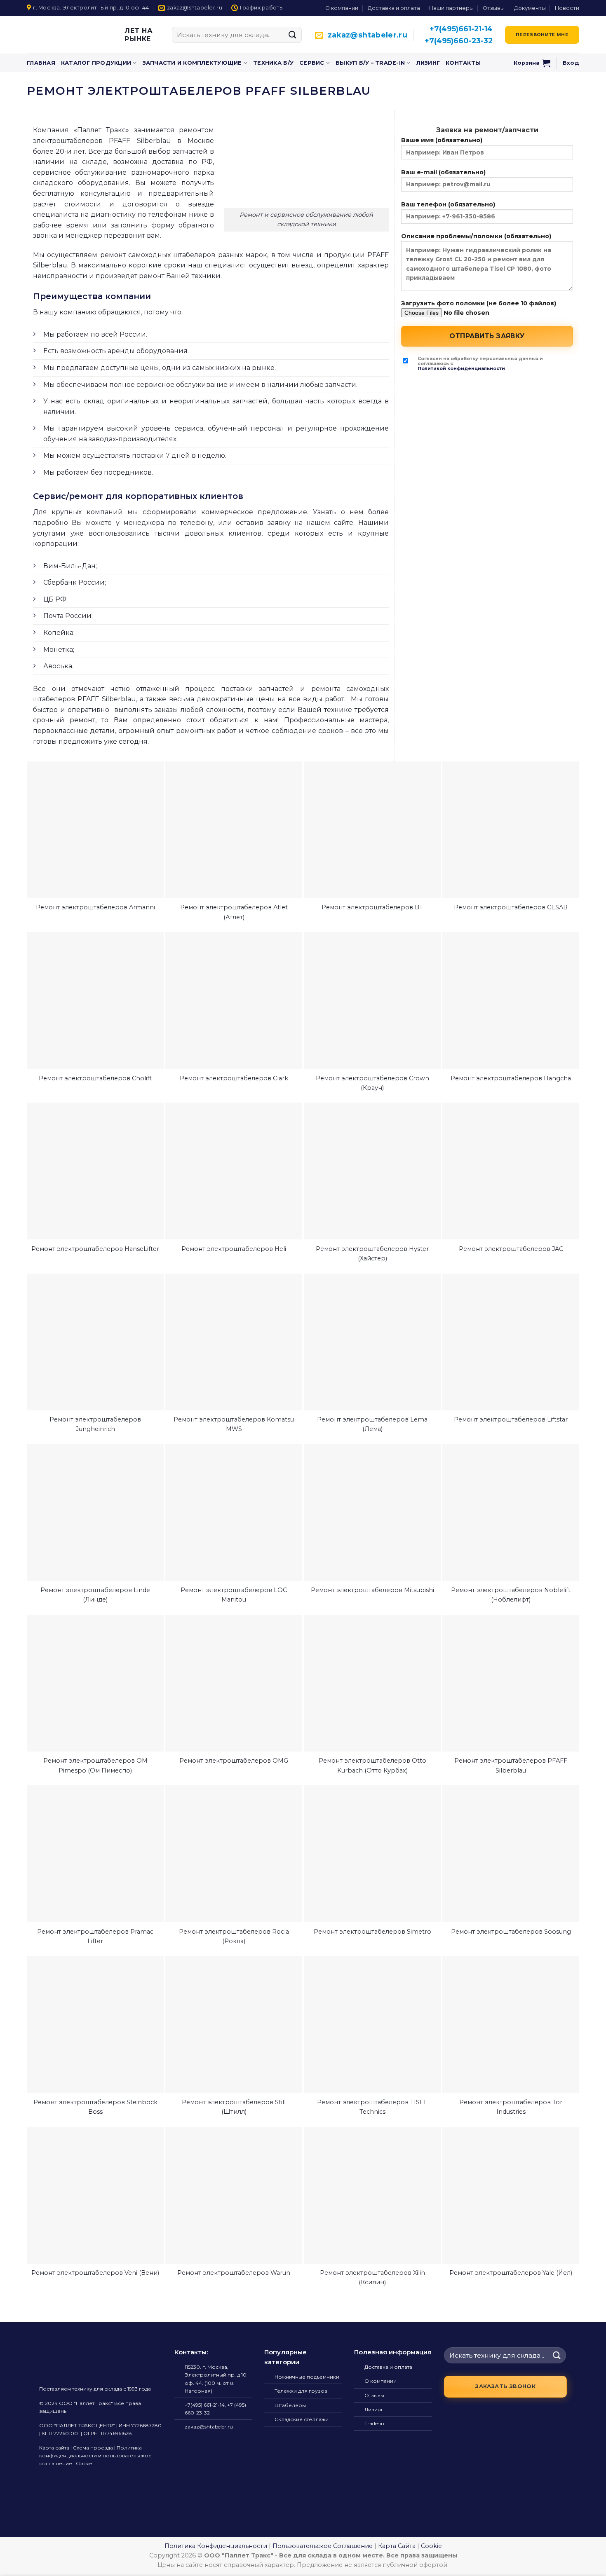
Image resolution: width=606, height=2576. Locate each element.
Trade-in (374, 2423)
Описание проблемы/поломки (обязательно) (476, 236)
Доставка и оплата (394, 8)
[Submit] (293, 35)
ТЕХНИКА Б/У (273, 63)
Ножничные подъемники (307, 2377)
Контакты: (191, 2352)
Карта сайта (54, 2448)
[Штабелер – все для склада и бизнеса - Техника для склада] (61, 35)
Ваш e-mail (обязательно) (443, 172)
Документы (530, 8)
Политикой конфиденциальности (461, 369)
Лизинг (374, 2409)
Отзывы (494, 8)
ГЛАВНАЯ (41, 63)
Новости (567, 8)
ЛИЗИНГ (428, 63)
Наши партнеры (451, 8)
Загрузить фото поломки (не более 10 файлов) (479, 303)
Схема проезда (93, 2448)
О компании (342, 8)
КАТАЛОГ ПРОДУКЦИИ (96, 63)
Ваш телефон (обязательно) (448, 204)
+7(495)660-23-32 (459, 41)
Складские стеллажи (302, 2419)
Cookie (84, 2463)
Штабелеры (290, 2405)
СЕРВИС (312, 63)
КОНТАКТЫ (463, 63)
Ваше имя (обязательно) (442, 140)
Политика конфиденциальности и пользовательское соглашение (95, 2455)
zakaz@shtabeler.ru (368, 35)
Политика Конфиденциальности (216, 2546)
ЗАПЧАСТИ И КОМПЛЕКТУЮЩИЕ (192, 63)
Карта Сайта (397, 2546)
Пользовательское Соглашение (323, 2546)
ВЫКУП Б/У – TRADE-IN (370, 63)
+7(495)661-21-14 (461, 29)
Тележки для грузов (301, 2391)
